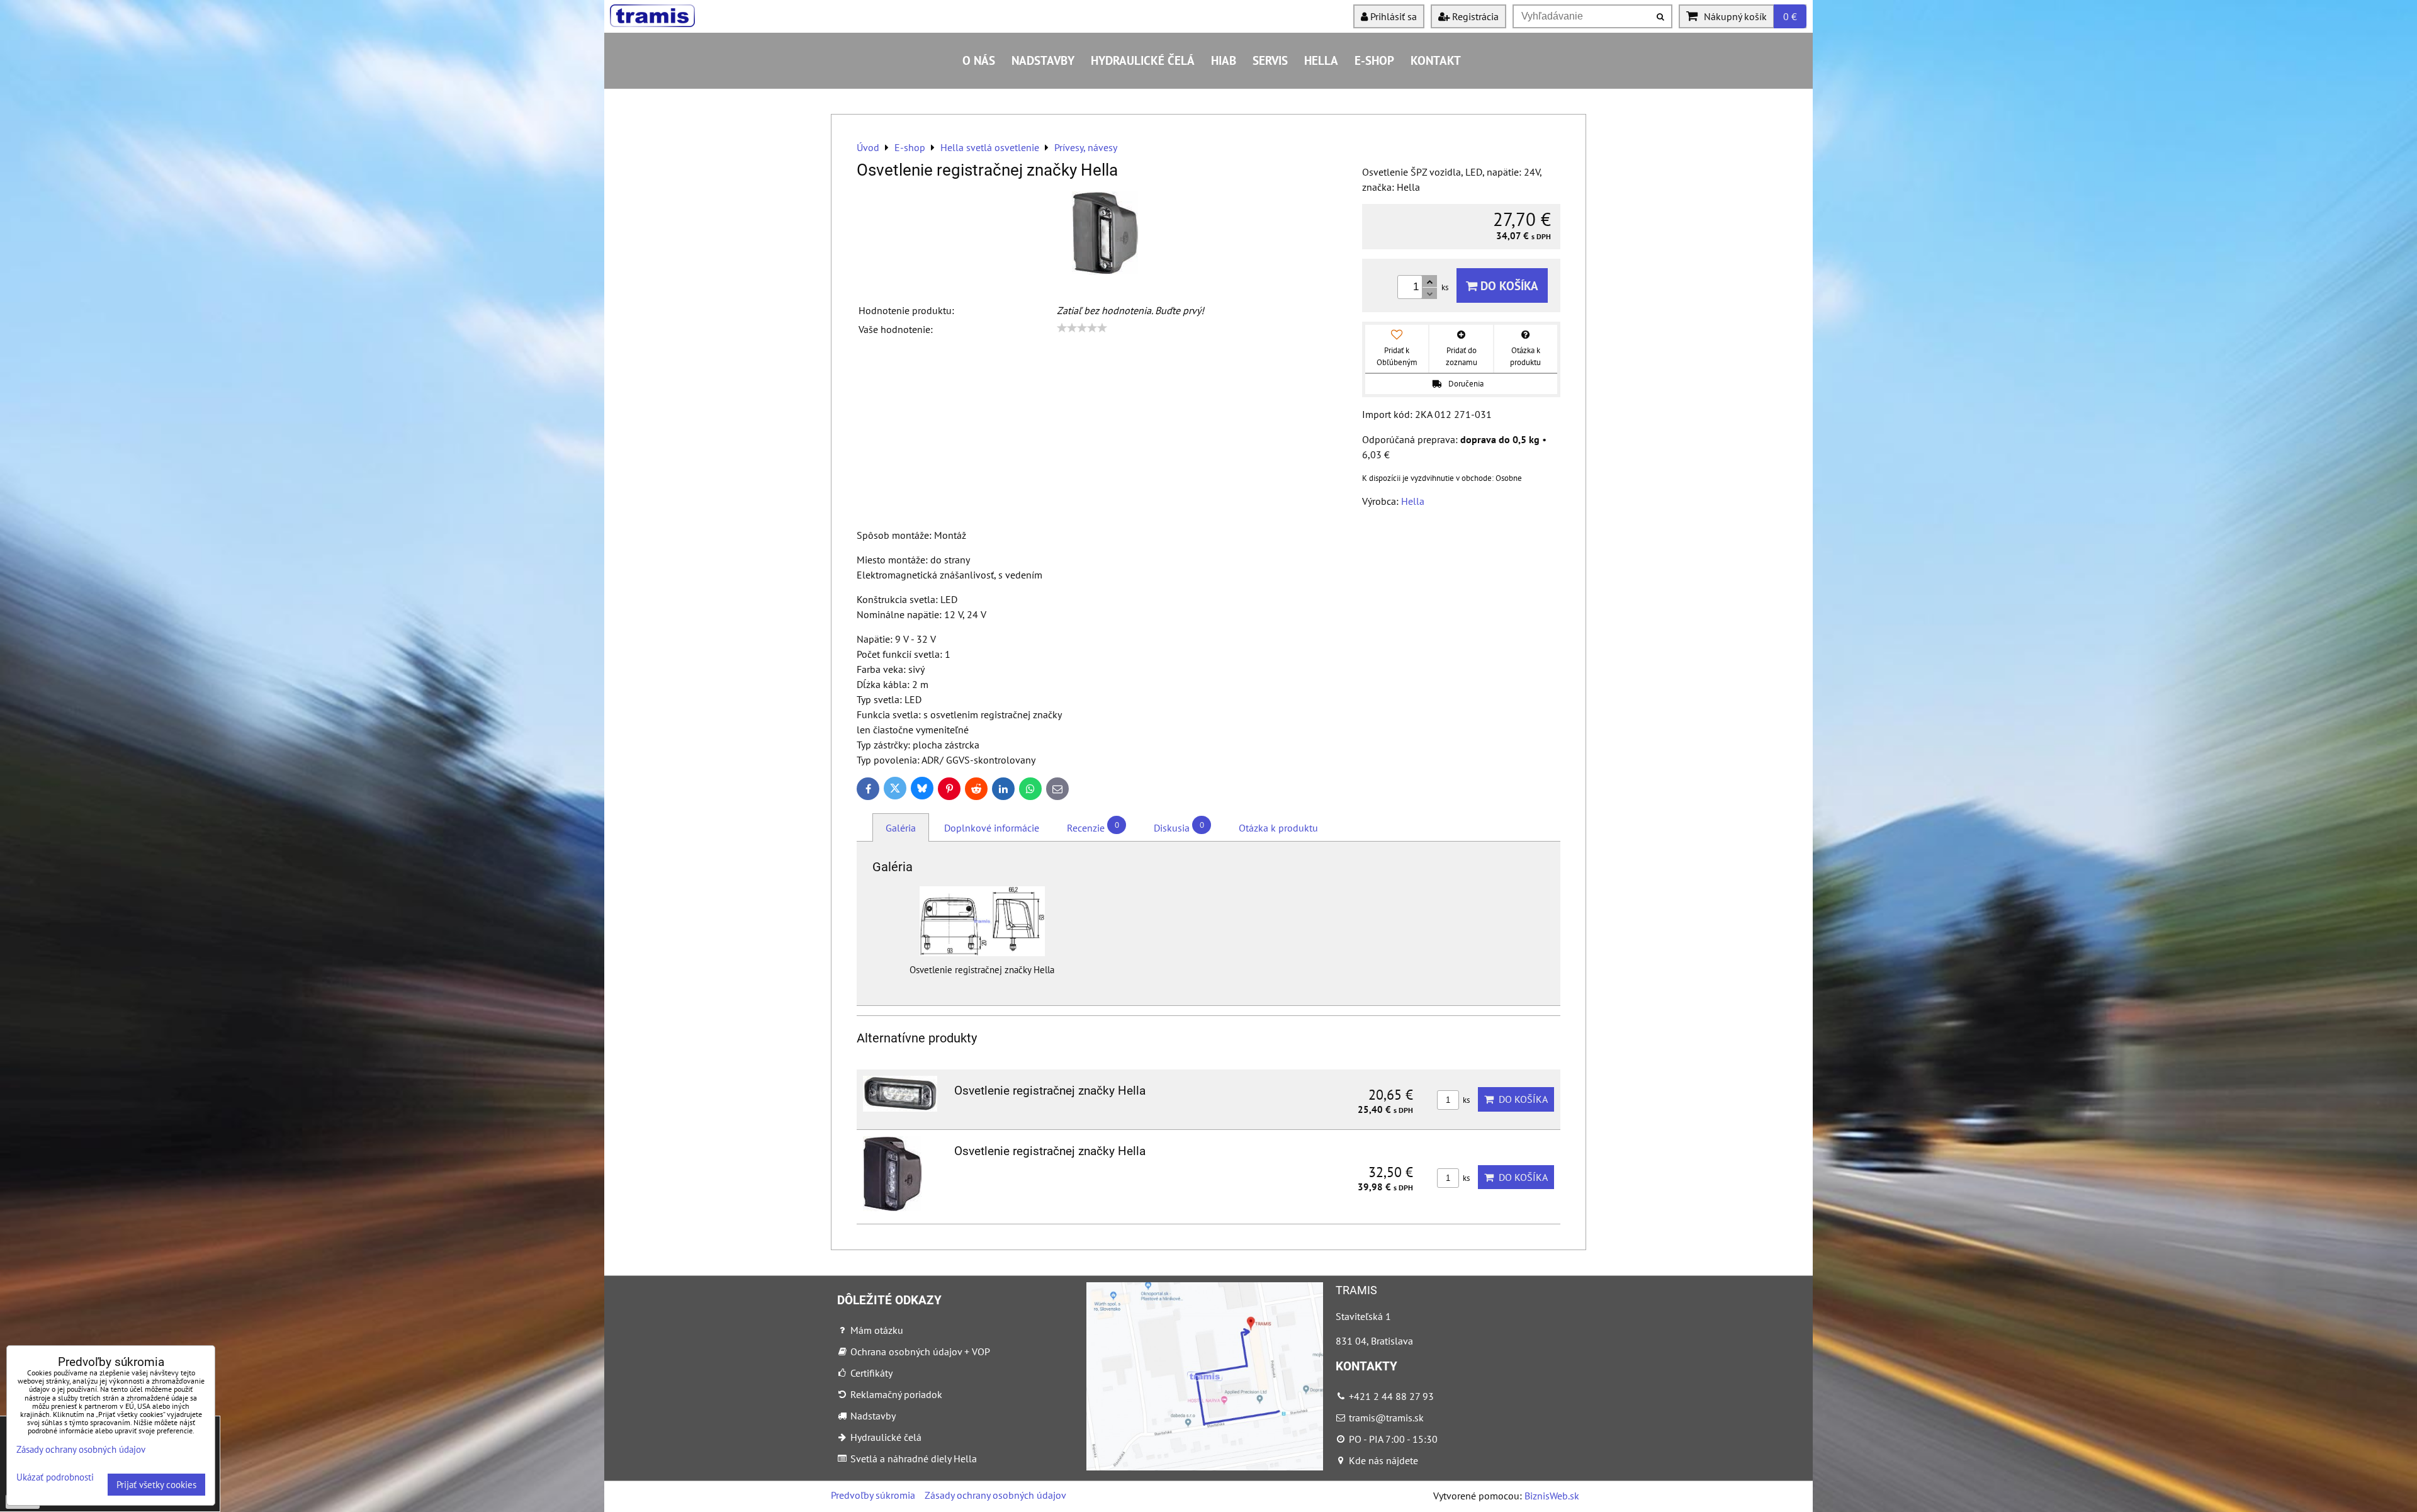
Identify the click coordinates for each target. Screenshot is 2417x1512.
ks (1465, 1100)
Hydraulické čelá (1143, 60)
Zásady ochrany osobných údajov (995, 1495)
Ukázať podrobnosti (55, 1478)
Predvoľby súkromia (873, 1495)
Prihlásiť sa (1392, 16)
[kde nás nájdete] (1205, 1467)
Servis (1270, 60)
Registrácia (1474, 16)
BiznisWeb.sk (1552, 1496)
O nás (979, 60)
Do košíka (1508, 285)
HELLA (1321, 60)
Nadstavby (1043, 60)
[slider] (1082, 328)
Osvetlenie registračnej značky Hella (1050, 1091)
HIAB (1224, 60)
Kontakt (1436, 60)
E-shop (1374, 60)
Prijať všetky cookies (156, 1485)
